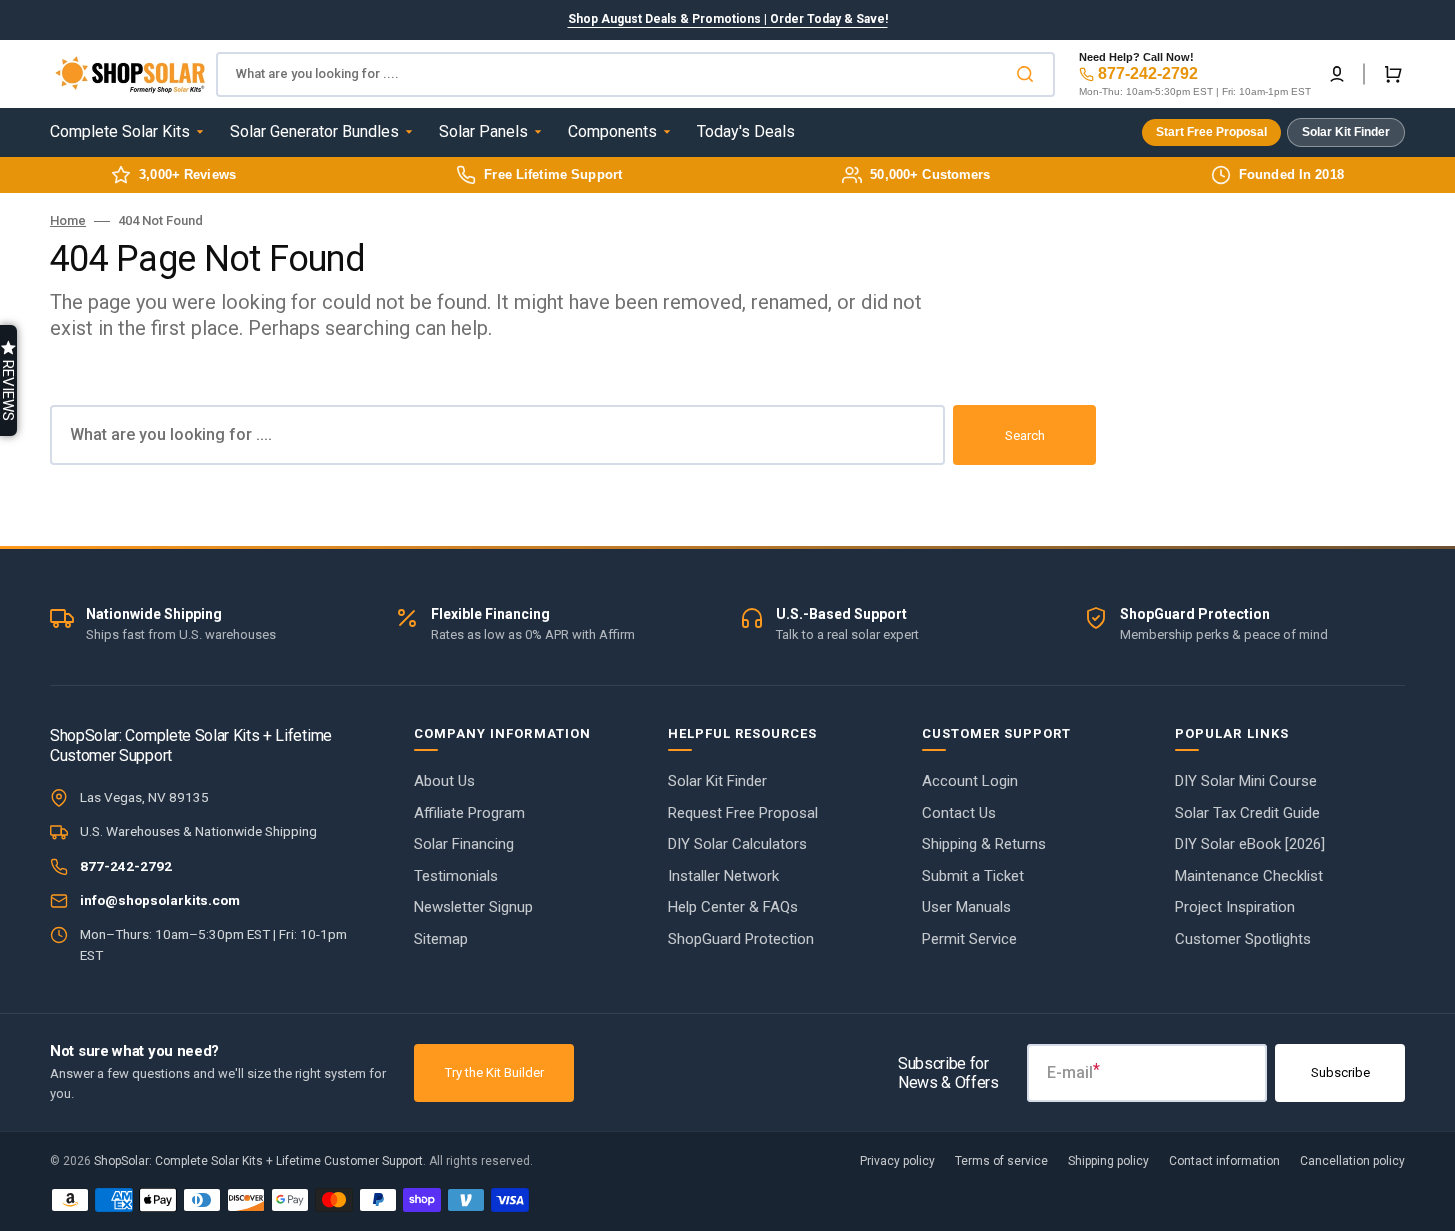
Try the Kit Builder (494, 1072)
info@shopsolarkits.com (160, 900)
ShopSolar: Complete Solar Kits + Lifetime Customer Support (258, 1161)
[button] (1337, 74)
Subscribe (1340, 1072)
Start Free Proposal (1211, 132)
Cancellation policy (1352, 1161)
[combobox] (635, 74)
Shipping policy (1108, 1161)
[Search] (1029, 74)
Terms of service (1001, 1161)
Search (1025, 435)
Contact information (1224, 1161)
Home (68, 220)
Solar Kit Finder (1346, 132)
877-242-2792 (1148, 73)
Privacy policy (897, 1161)
